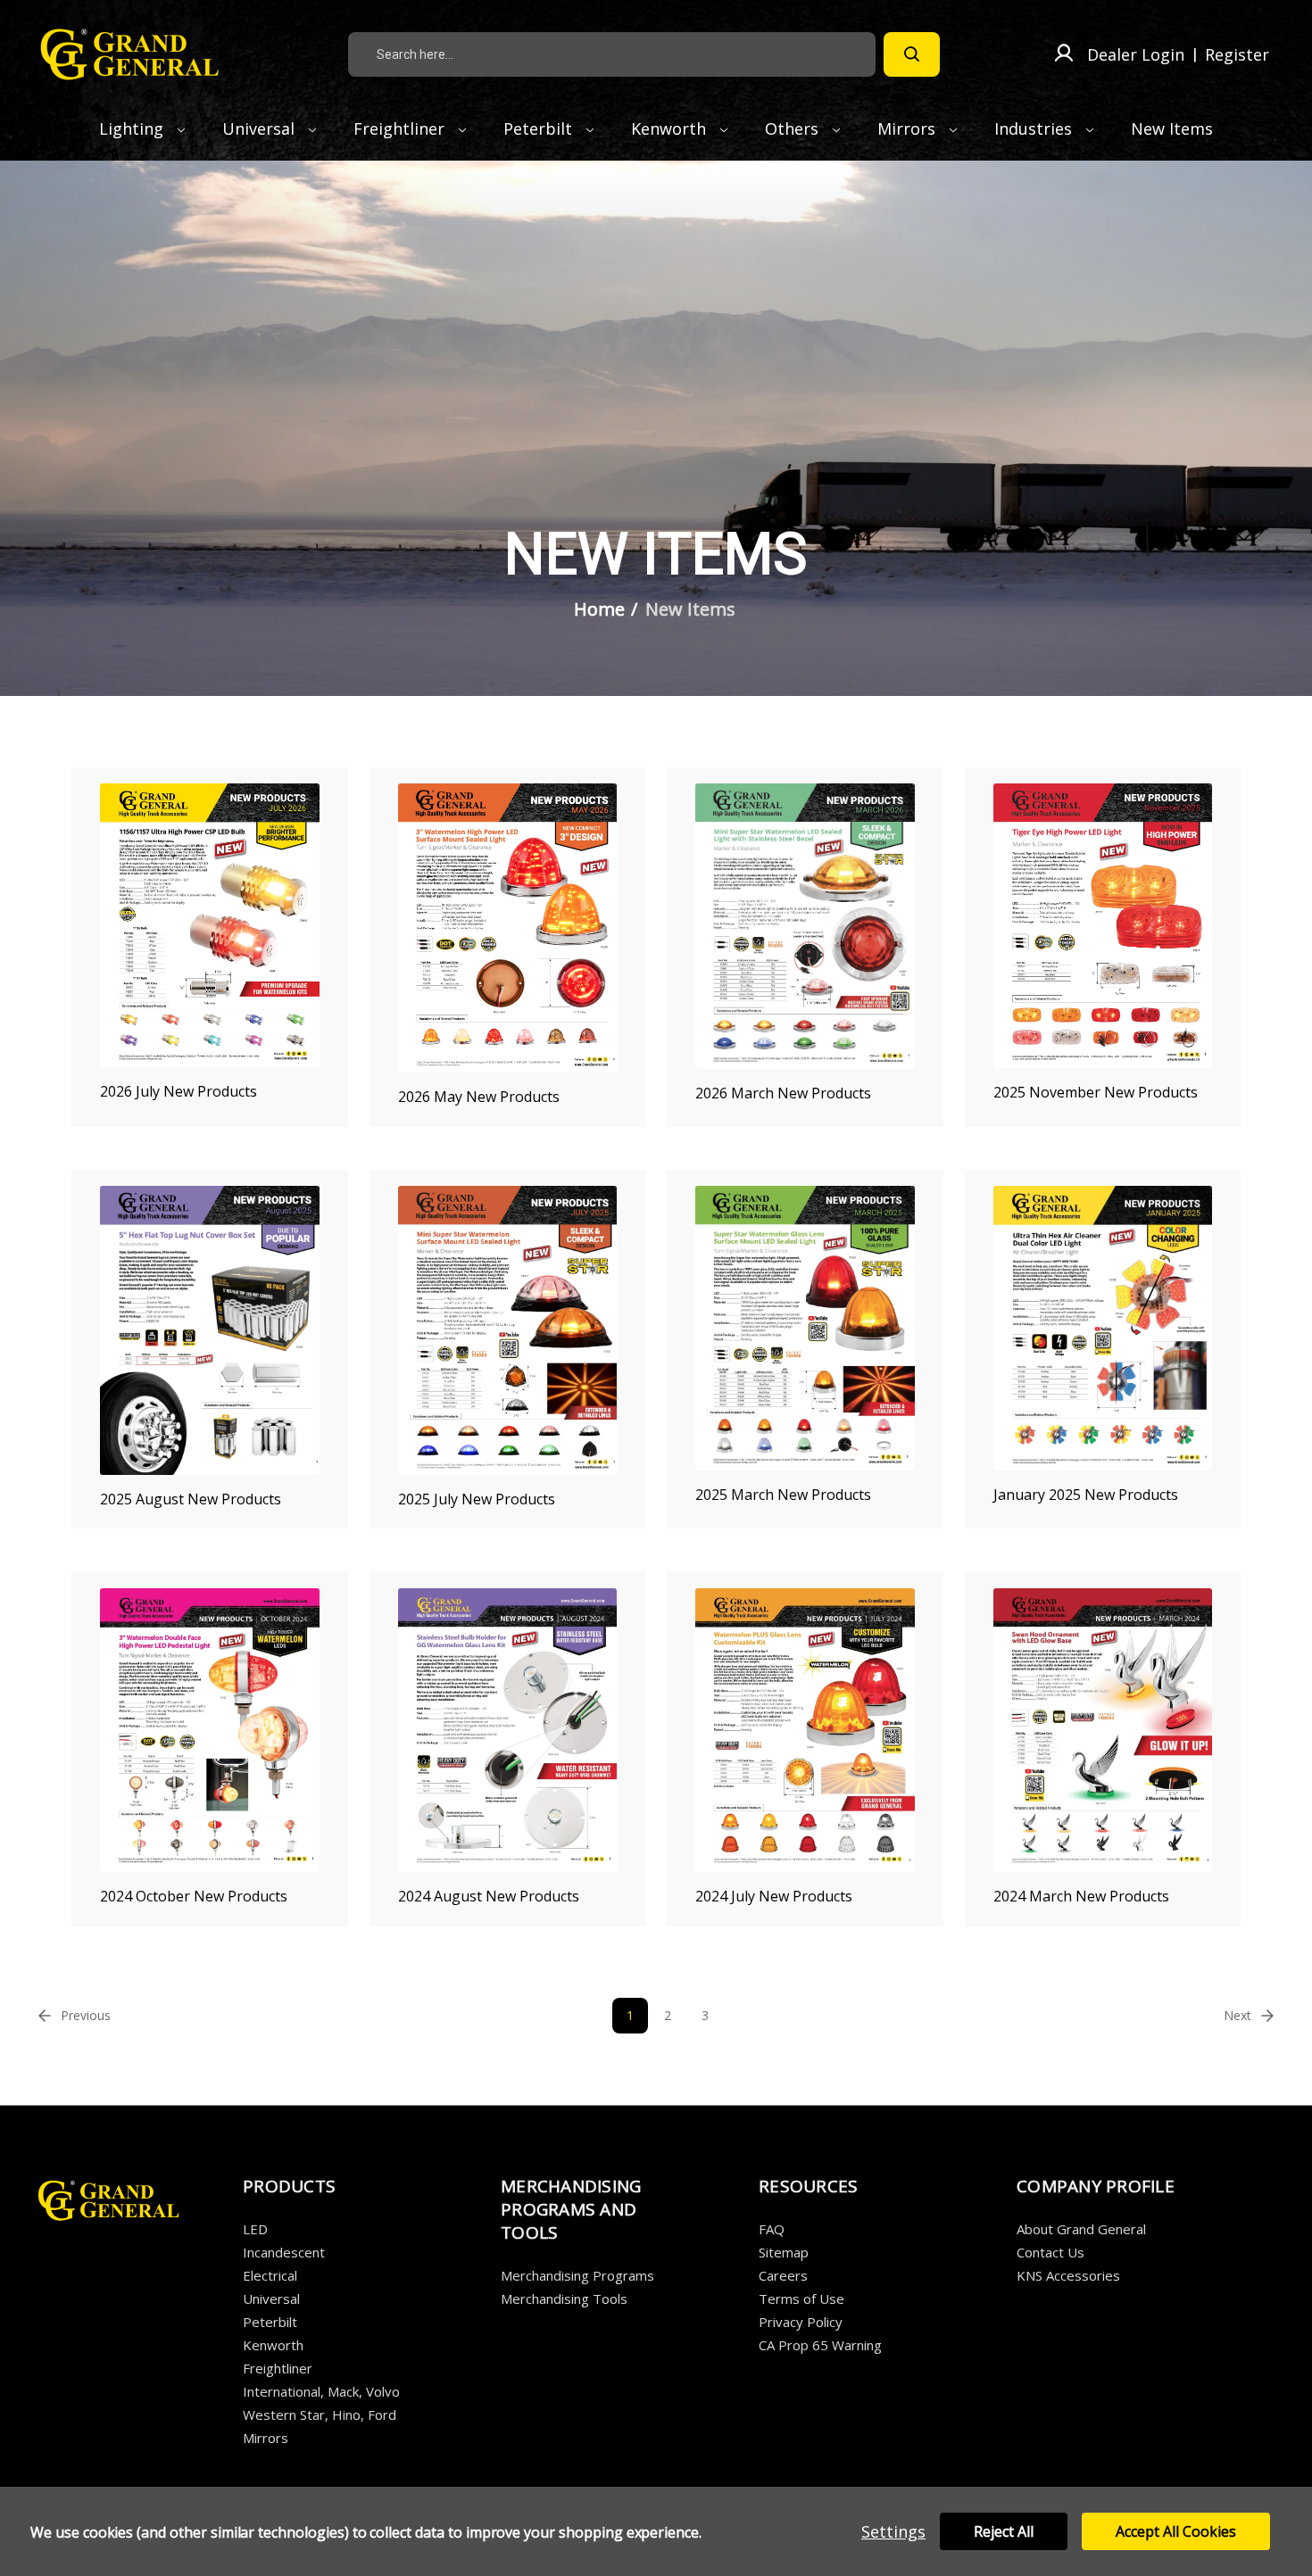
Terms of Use (801, 2299)
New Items (1172, 128)
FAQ (772, 2229)
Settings (893, 2531)
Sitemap (784, 2252)
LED (255, 2229)
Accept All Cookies (1176, 2531)
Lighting (133, 128)
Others (794, 128)
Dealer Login (1136, 54)
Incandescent (284, 2252)
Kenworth (671, 128)
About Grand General (1081, 2229)
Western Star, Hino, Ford (320, 2414)
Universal (261, 128)
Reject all (1004, 2531)
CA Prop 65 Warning (820, 2345)
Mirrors (909, 128)
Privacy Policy (801, 2322)
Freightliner (401, 128)
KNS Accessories (1068, 2275)
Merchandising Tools (564, 2299)
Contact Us (1050, 2252)
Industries (1035, 128)
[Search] (912, 54)
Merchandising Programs (577, 2275)
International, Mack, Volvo (321, 2391)
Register (1237, 54)
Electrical (270, 2275)
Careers (783, 2275)
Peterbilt (540, 128)
